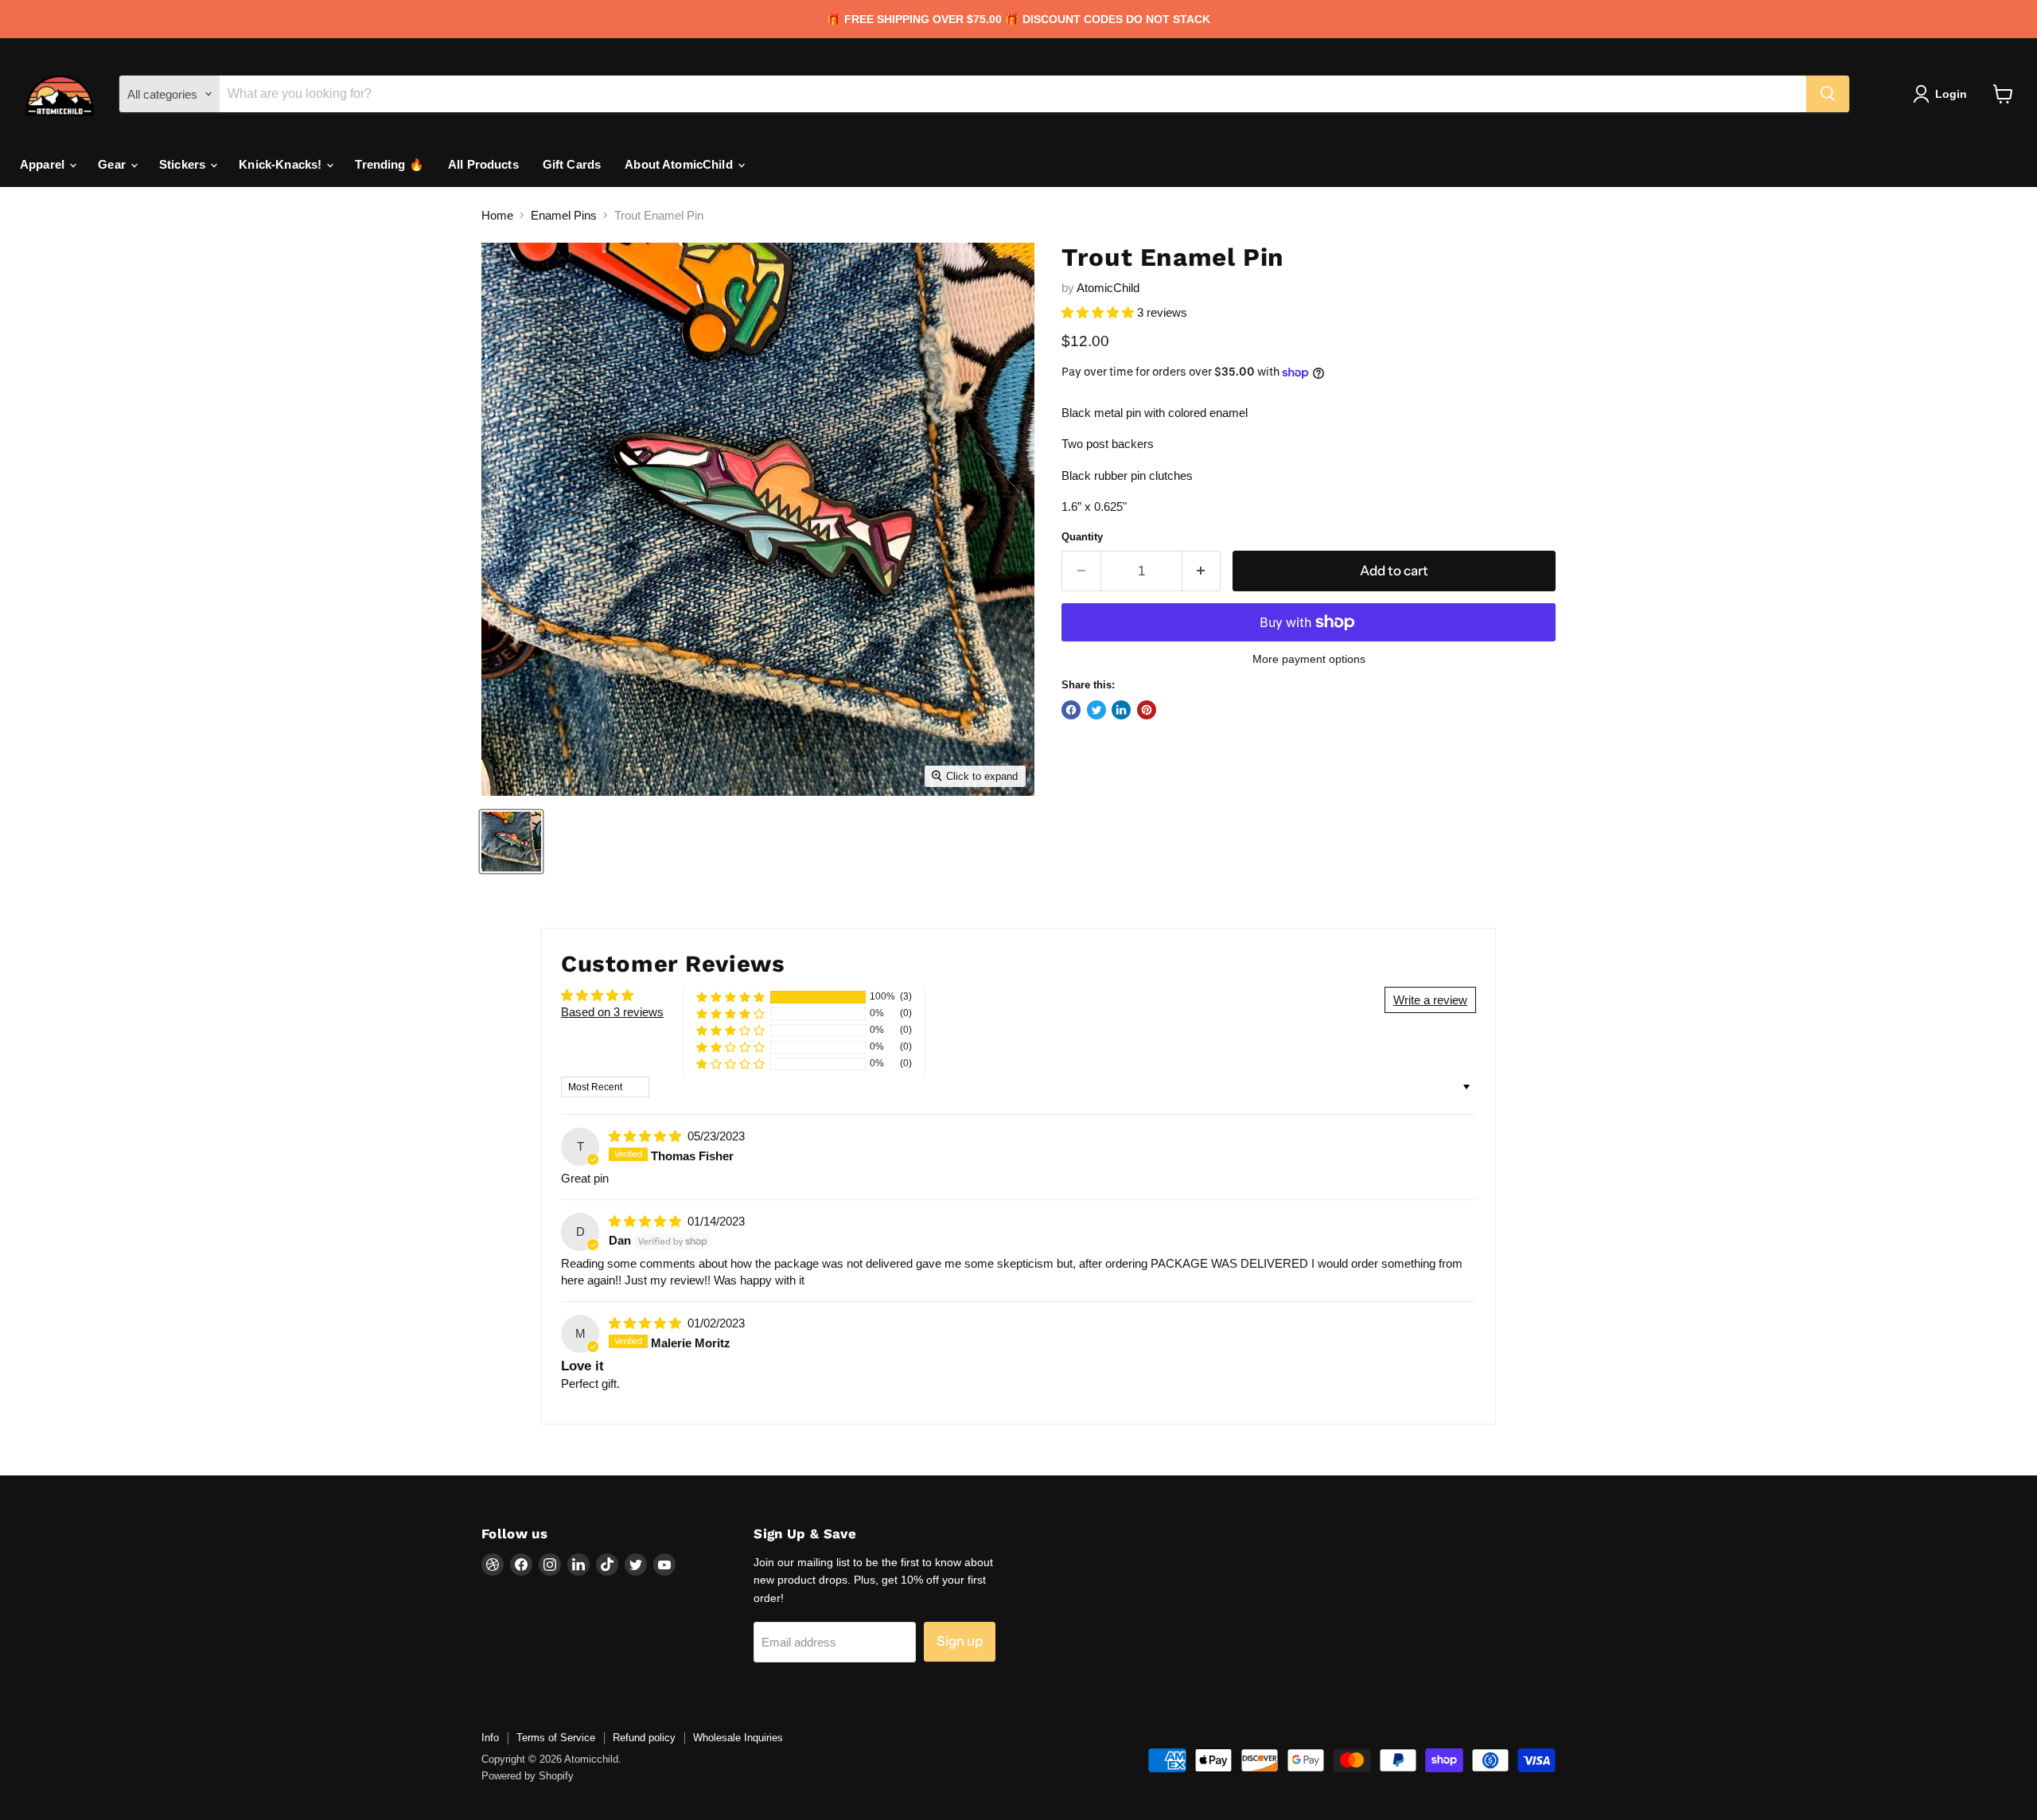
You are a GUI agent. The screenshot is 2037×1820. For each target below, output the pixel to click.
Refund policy (644, 1738)
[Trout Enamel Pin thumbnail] (511, 842)
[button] (1099, 312)
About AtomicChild (680, 164)
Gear (113, 164)
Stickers (184, 164)
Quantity (1082, 537)
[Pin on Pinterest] (1147, 710)
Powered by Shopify (528, 1776)
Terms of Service (556, 1738)
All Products (483, 164)
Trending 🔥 (389, 164)
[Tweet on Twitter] (1096, 710)
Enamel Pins (564, 215)
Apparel (44, 164)
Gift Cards (572, 164)
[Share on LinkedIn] (1121, 710)
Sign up (960, 1641)
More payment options (1309, 659)
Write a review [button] (1430, 1000)
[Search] (1828, 94)
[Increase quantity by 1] (1202, 571)
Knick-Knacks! (282, 164)
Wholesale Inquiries (738, 1738)
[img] (647, 1136)
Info (490, 1738)
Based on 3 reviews (612, 1012)
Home (497, 215)
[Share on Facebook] (1071, 710)
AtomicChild (1108, 288)
